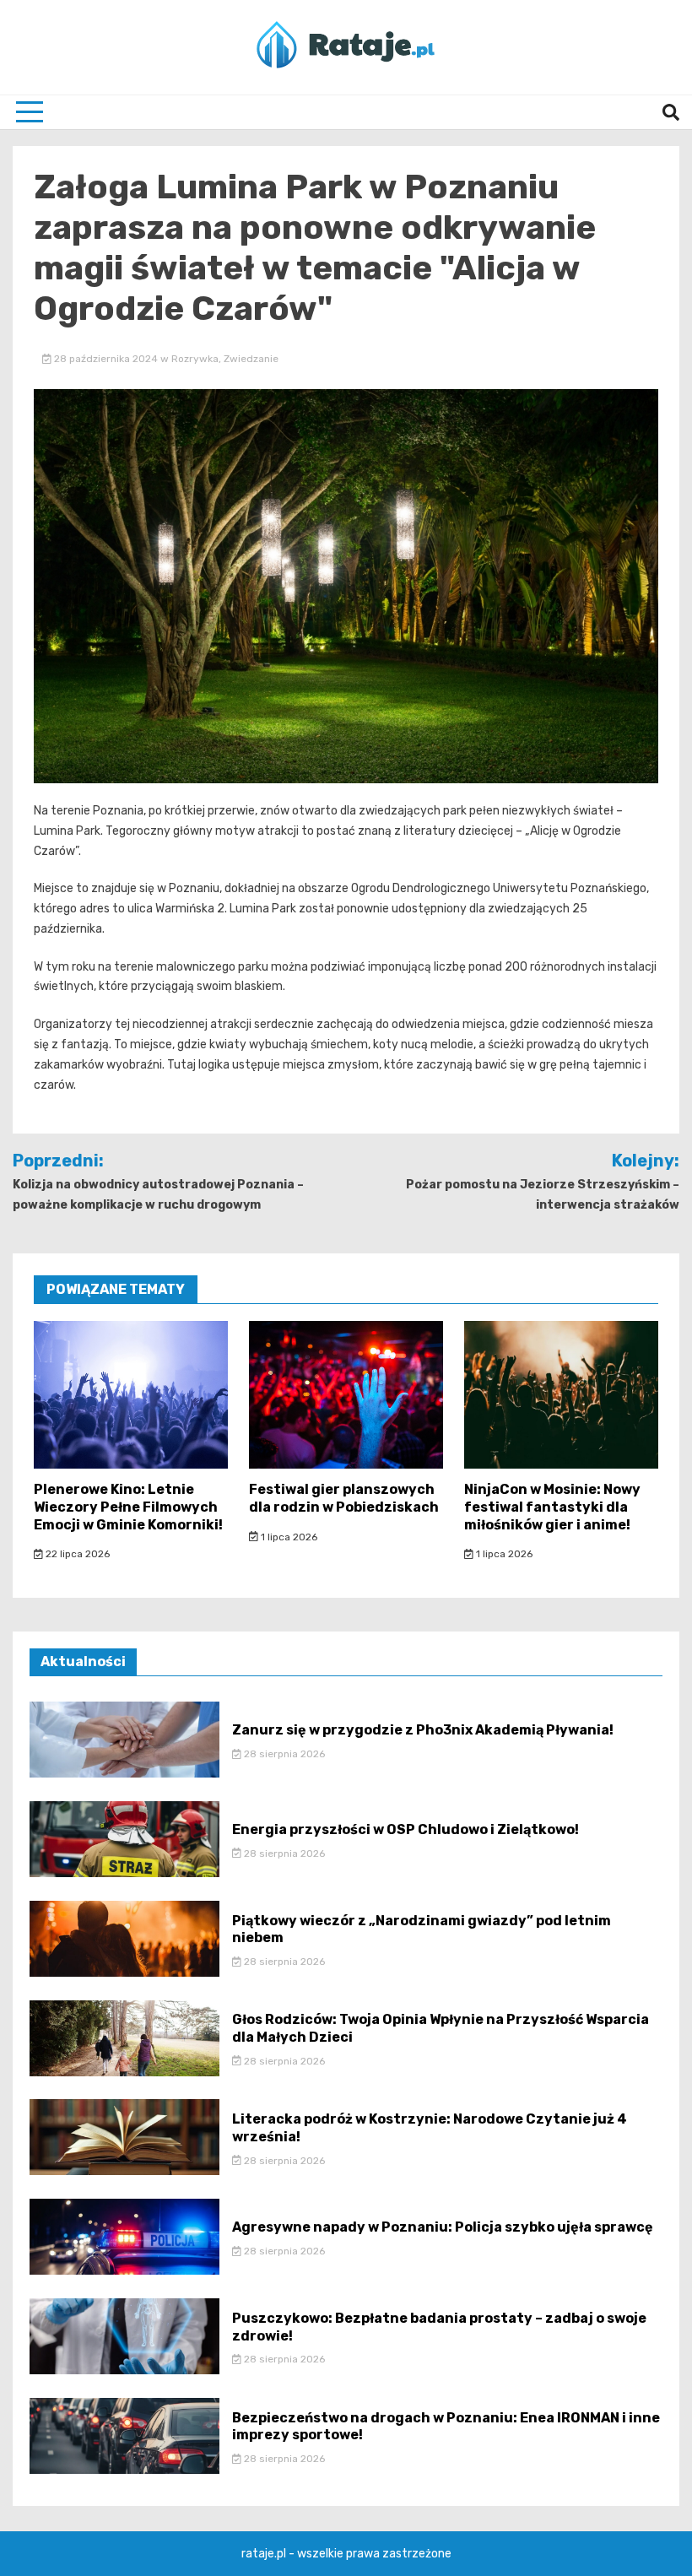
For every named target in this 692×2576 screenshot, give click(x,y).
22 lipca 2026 (76, 1554)
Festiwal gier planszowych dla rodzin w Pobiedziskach (344, 1498)
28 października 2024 (106, 359)
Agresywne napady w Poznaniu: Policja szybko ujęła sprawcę (443, 2227)
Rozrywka (195, 359)
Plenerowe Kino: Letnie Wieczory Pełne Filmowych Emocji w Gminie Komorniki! (128, 1507)
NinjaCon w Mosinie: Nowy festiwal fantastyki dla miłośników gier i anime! (552, 1507)
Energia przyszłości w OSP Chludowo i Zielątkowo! (405, 1829)
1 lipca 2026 (288, 1537)
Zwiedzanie (251, 359)
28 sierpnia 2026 (283, 1754)
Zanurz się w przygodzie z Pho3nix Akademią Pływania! (423, 1730)
